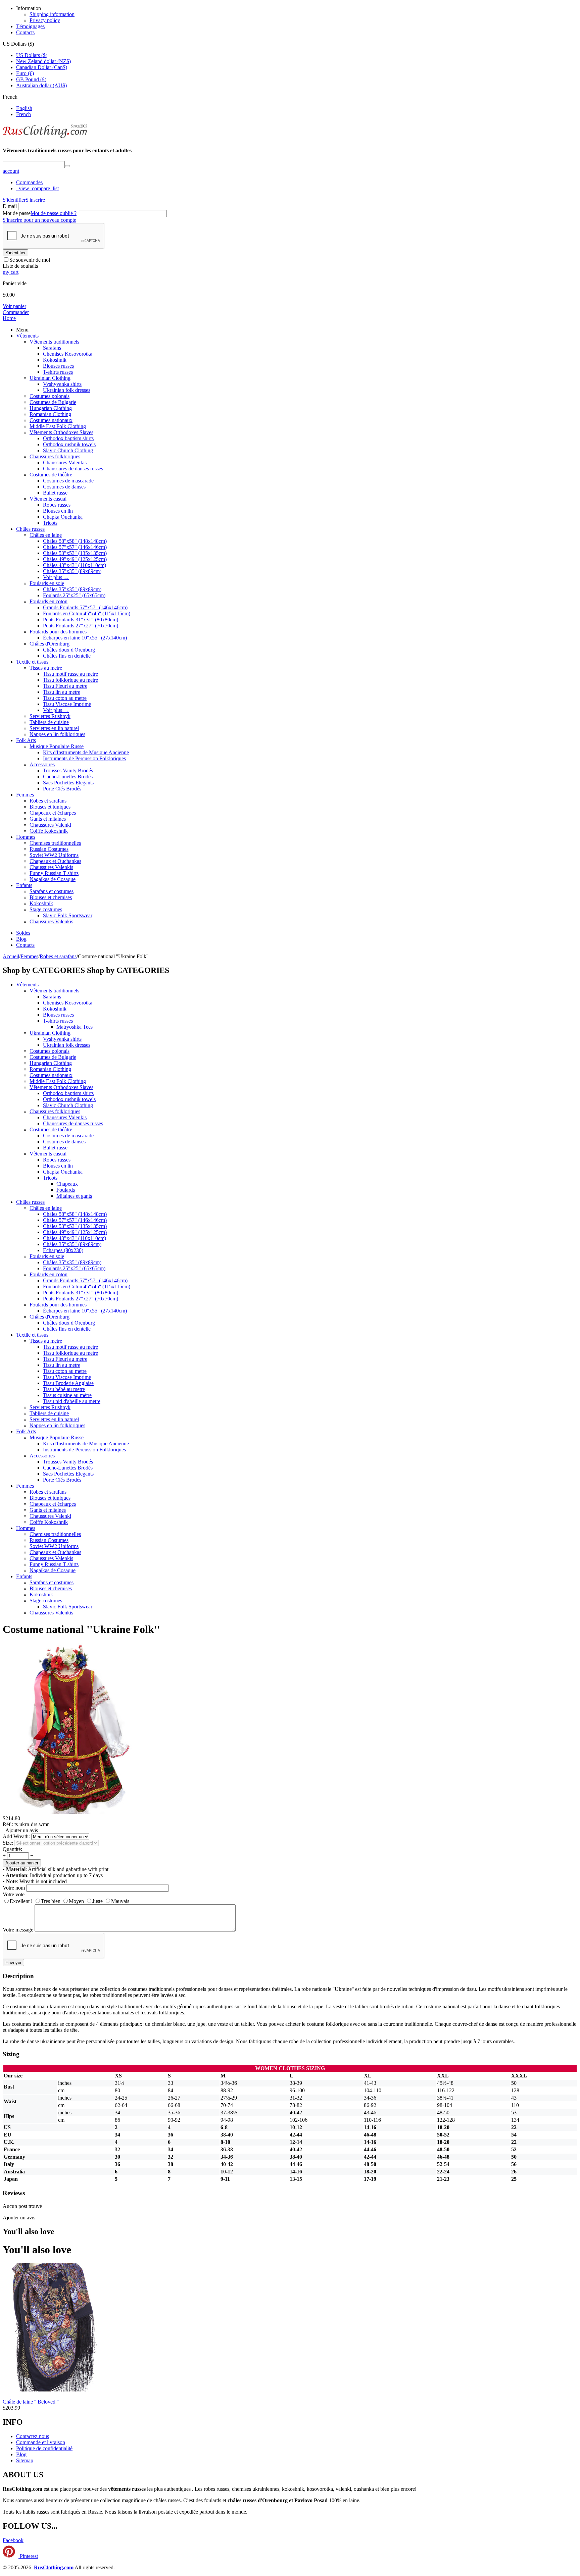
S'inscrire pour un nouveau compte (39, 220)
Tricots (50, 523)
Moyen (76, 1901)
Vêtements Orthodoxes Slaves (61, 432)
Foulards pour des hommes (58, 632)
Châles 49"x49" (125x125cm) (75, 559)
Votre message (18, 1930)
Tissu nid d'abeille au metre (72, 1401)
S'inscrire (35, 200)
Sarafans (52, 348)
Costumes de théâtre (51, 475)
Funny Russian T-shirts (54, 873)
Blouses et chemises (51, 897)
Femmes (25, 795)
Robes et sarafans (48, 801)
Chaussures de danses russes (73, 469)
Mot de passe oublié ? (54, 213)
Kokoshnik (55, 360)
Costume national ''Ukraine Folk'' (81, 1629)
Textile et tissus (32, 662)
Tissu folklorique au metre (70, 680)
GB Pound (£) (31, 79)
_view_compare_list (37, 188)
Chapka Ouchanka (63, 517)
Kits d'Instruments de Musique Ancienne (86, 752)
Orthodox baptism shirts (68, 438)
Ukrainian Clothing (50, 378)
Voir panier (14, 306)
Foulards (66, 1190)
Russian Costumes (49, 849)
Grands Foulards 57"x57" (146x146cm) (85, 607)
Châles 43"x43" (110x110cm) (75, 565)
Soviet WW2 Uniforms (54, 855)
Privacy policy (45, 20)
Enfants (24, 885)
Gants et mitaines (48, 819)
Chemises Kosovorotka (68, 354)
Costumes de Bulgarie (53, 402)
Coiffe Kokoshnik (49, 831)
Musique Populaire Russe (57, 746)
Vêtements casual (48, 499)
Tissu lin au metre (62, 692)
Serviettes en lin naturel (54, 728)
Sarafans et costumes (52, 891)
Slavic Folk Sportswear (68, 915)
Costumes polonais (50, 396)
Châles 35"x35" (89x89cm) (72, 571)
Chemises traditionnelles (55, 843)
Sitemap (25, 2460)
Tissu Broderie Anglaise (68, 1383)
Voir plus (56, 577)
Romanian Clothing (50, 414)
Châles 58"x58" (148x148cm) (75, 541)
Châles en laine (46, 535)
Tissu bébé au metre (64, 1389)
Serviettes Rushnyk (50, 716)
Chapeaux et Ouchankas (55, 861)
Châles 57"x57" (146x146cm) (75, 547)
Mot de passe (17, 213)
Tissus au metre (46, 668)
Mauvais (120, 1901)
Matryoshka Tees (75, 1027)
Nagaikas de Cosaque (53, 879)
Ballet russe (55, 493)
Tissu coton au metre (65, 698)
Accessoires (42, 764)
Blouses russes (58, 366)
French (23, 114)
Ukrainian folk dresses (67, 390)
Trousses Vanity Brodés (68, 770)
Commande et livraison (41, 2442)
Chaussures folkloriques (55, 456)
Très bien (51, 1901)
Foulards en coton (49, 601)
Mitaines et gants (74, 1196)
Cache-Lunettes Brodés (68, 777)
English (24, 108)
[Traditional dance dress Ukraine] (70, 1812)
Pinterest (28, 2556)
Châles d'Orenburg (50, 644)
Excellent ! (21, 1901)
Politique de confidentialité (44, 2448)
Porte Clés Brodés (62, 789)
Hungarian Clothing (51, 408)
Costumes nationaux (51, 420)
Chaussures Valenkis (65, 462)
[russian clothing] (45, 137)
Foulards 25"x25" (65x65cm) (74, 595)
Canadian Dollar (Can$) (42, 67)
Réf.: (8, 1824)
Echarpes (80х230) (63, 1250)
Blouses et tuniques (50, 807)
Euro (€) (25, 73)
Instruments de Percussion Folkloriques (84, 758)
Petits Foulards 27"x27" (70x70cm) (81, 626)
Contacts (25, 32)
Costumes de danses (64, 487)
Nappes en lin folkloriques (57, 734)
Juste (98, 1901)
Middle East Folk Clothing (58, 426)
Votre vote (14, 1894)
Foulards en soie (47, 583)
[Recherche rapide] (67, 166)
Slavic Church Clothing (68, 450)
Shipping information (52, 14)
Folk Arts (26, 740)
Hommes (26, 837)
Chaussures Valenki (50, 825)
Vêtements (27, 336)
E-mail (10, 206)
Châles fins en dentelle (67, 656)
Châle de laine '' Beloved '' (31, 2402)
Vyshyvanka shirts (62, 384)
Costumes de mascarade (68, 481)
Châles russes (30, 529)
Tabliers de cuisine (49, 722)
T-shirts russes (58, 372)
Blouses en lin (58, 511)
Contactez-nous (33, 2436)
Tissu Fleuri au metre (65, 686)
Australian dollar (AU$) (41, 85)
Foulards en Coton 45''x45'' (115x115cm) (87, 613)
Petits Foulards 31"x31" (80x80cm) (81, 620)
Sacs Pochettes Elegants (68, 783)
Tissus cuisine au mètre (67, 1395)
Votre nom (14, 1888)
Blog (21, 939)
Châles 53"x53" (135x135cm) (75, 553)
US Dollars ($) (32, 55)
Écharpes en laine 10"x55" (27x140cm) (85, 638)
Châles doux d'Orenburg (69, 650)
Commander (16, 312)
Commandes (29, 182)
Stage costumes (46, 909)
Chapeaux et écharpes (53, 813)
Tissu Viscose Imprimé (67, 704)
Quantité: (12, 1849)
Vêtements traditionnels (54, 342)
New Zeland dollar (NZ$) (43, 61)
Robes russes (57, 505)
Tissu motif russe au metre (70, 674)
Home (9, 318)
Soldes (23, 933)
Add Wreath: (16, 1836)
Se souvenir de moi (30, 260)
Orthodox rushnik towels (69, 444)
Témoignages (30, 26)
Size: (8, 1843)
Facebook (13, 2540)
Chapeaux (67, 1184)
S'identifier (14, 200)
